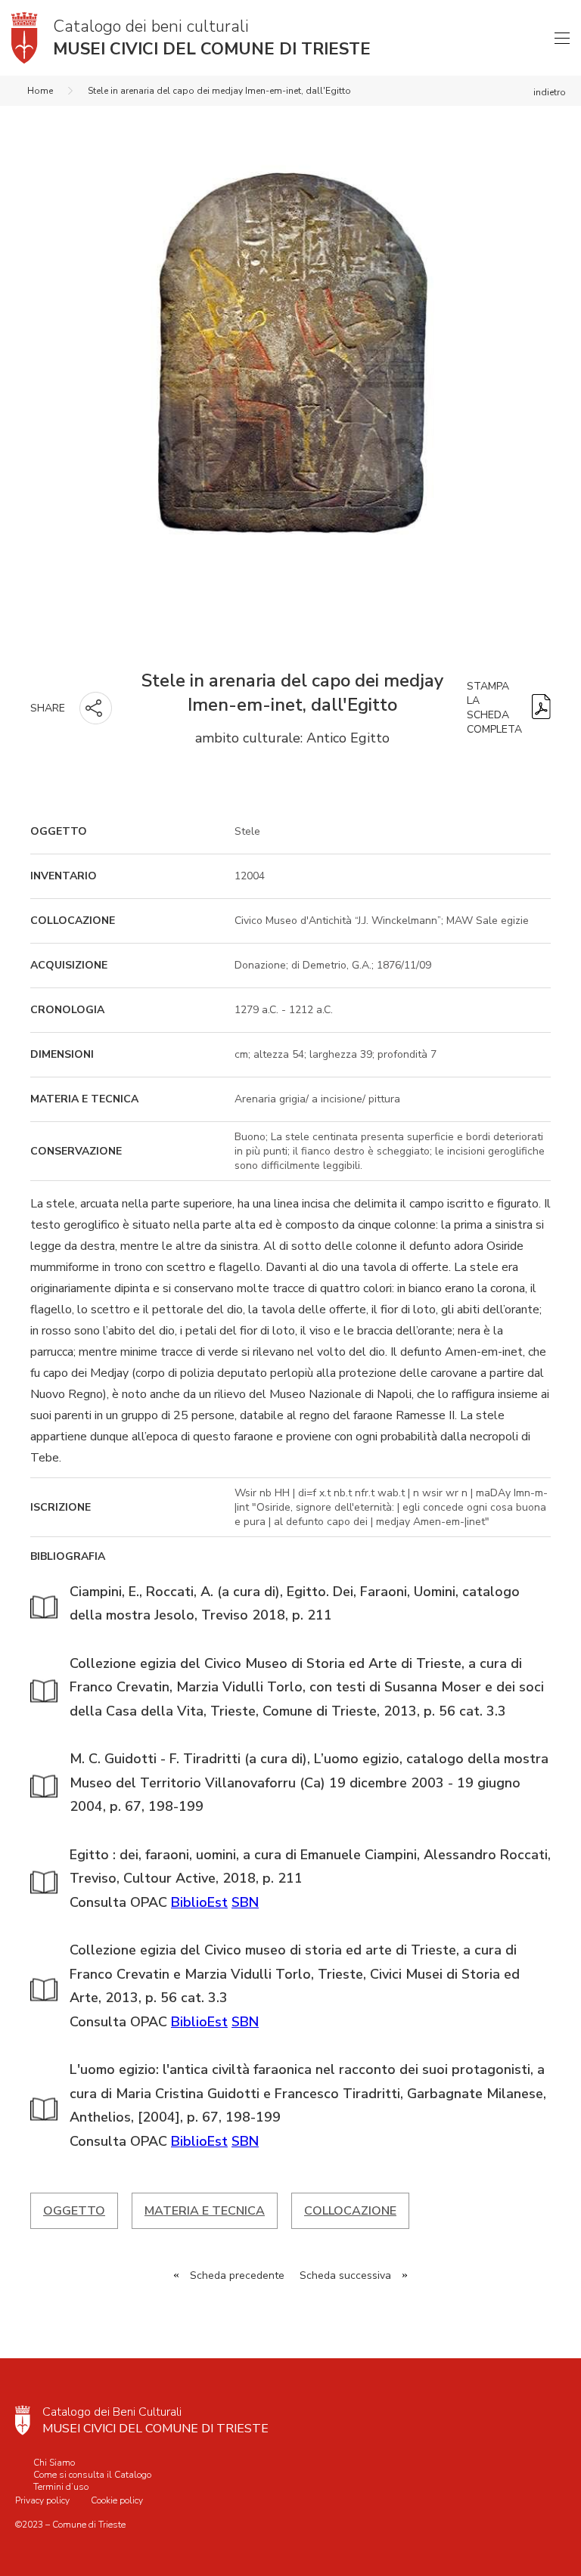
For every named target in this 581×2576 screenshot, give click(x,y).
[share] (96, 708)
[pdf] (541, 708)
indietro (550, 92)
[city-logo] (23, 2420)
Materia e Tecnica (205, 2211)
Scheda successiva (345, 2275)
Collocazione (350, 2211)
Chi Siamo (54, 2463)
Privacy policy (42, 2500)
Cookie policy (117, 2500)
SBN (245, 1902)
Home (40, 91)
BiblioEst (199, 1902)
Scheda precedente (237, 2275)
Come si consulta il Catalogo (92, 2475)
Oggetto (74, 2211)
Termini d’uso (61, 2487)
